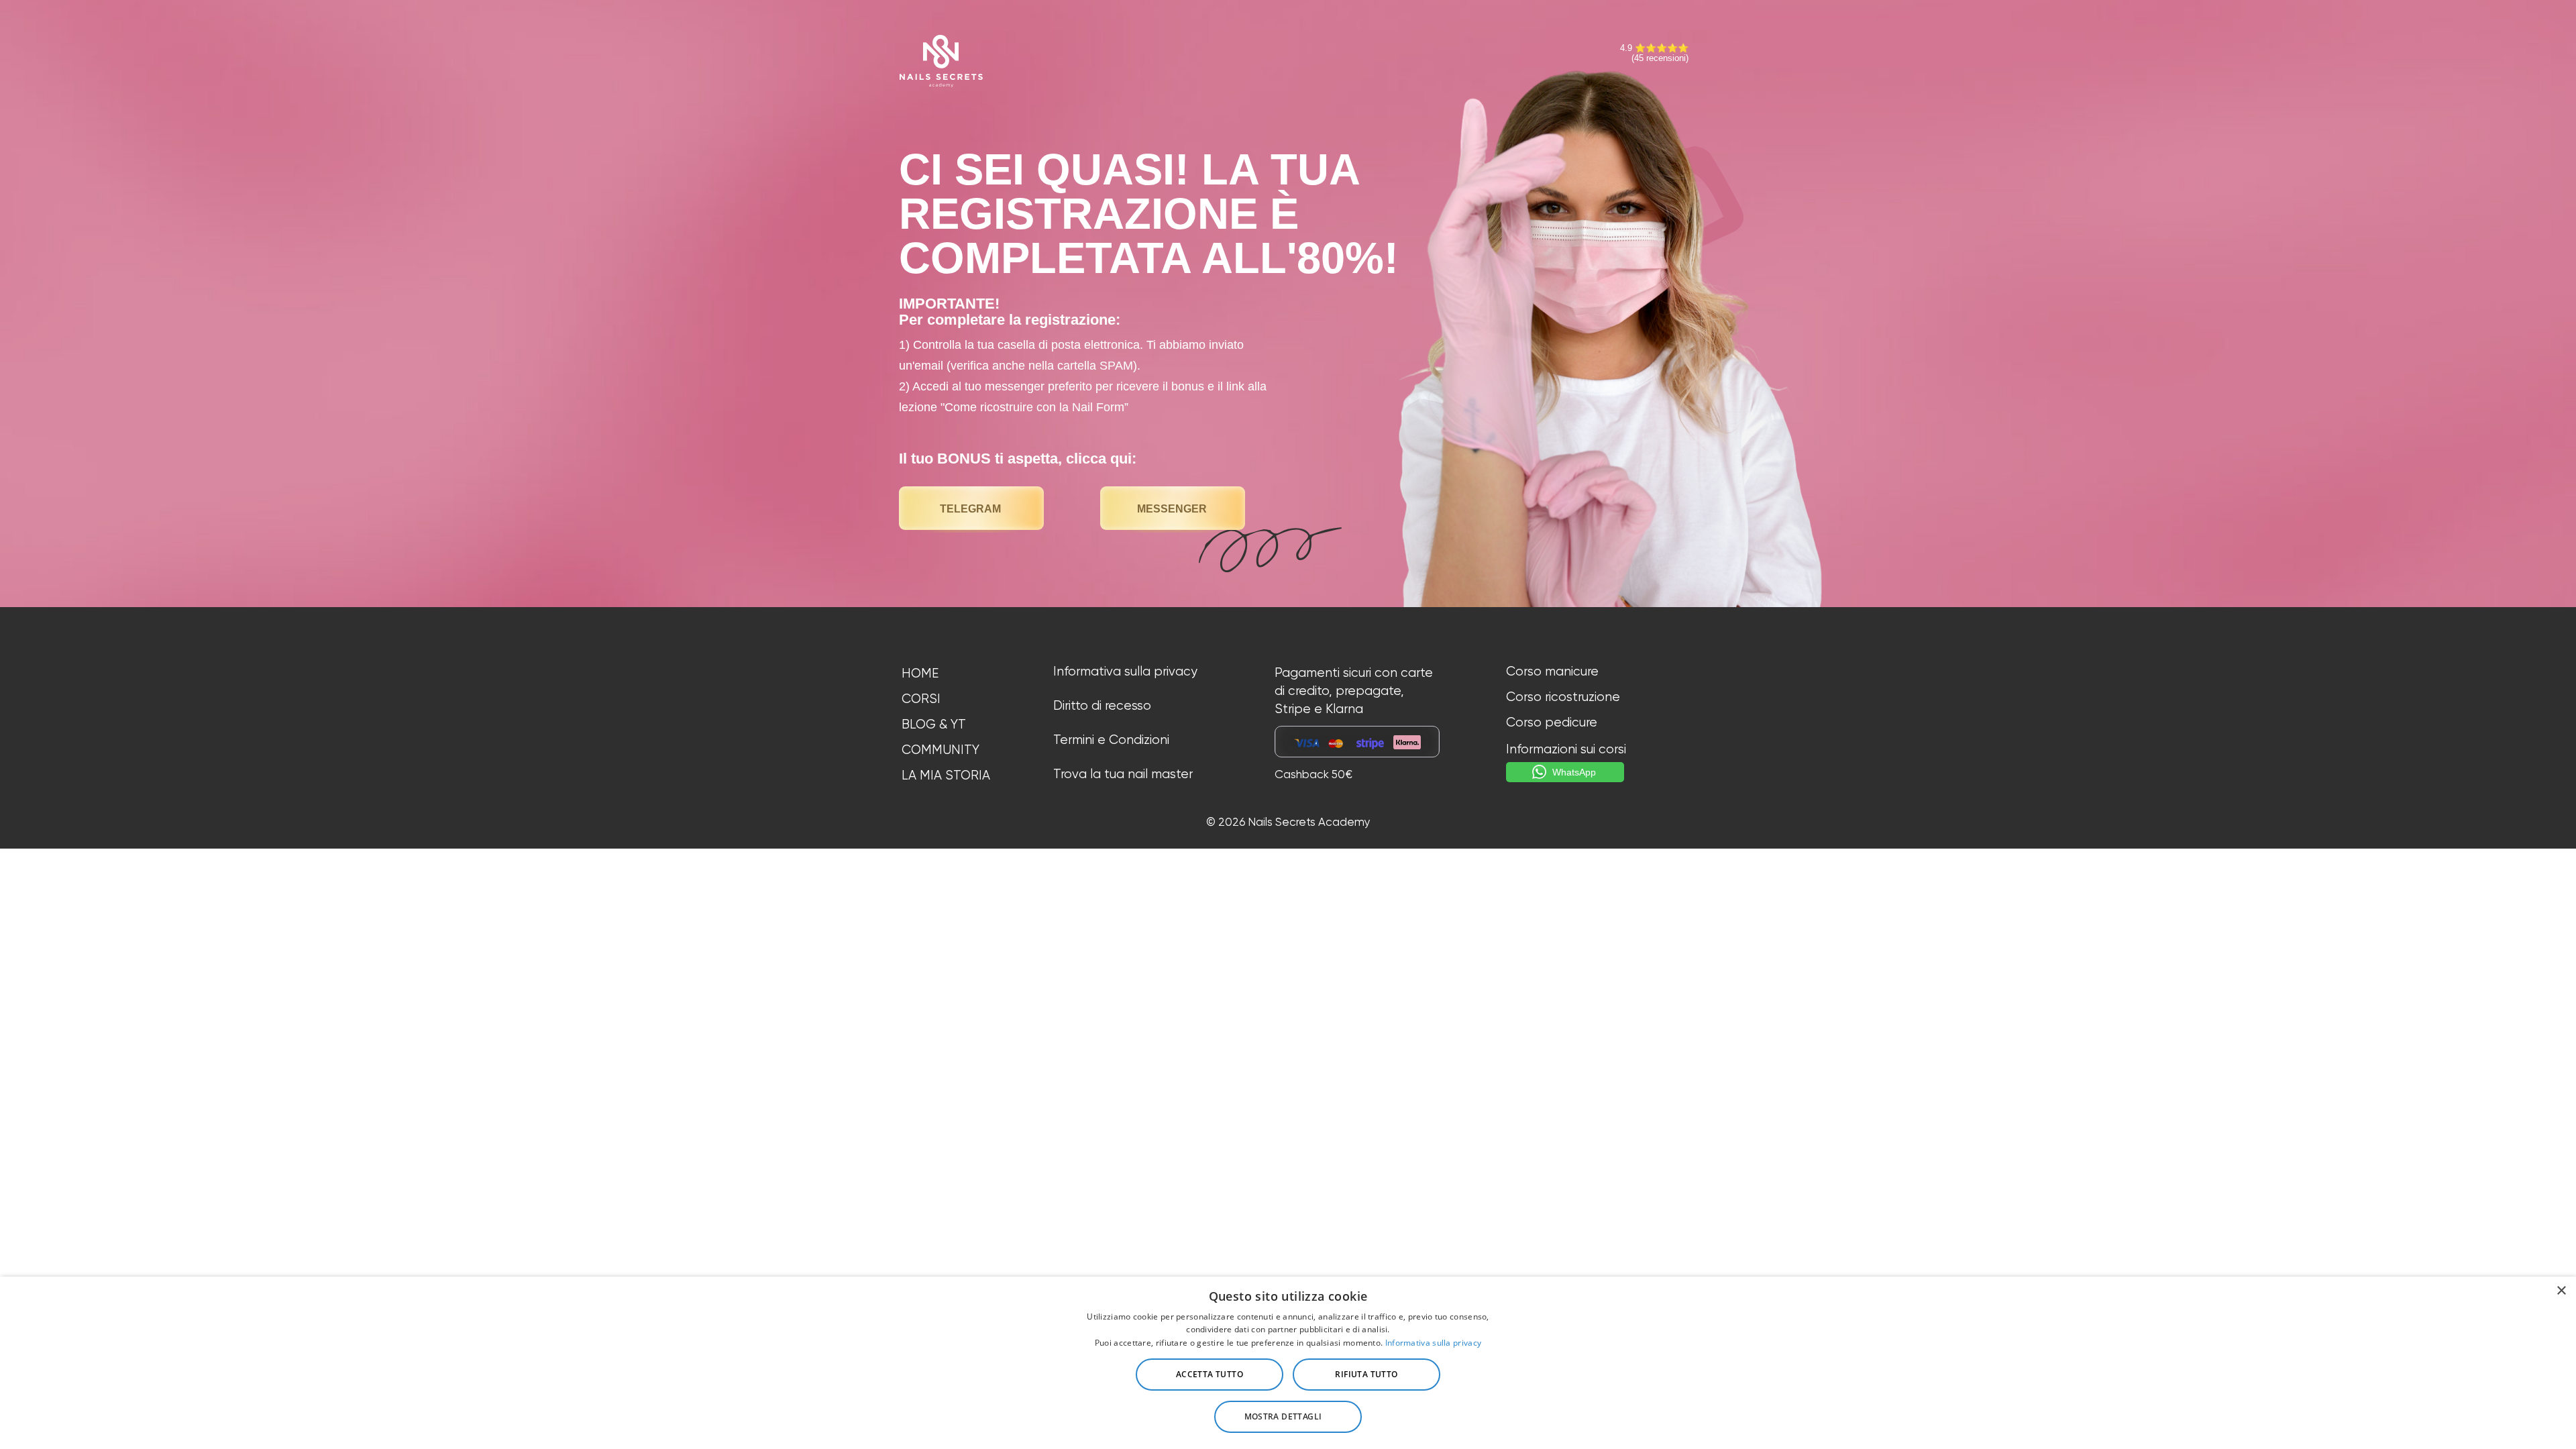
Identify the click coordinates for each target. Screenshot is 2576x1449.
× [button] (2561, 1291)
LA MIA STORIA (946, 775)
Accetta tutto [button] (1210, 1374)
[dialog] (1288, 1363)
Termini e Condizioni (1111, 740)
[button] (1288, 1417)
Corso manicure (1552, 672)
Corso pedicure (1552, 722)
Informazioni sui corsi (1566, 749)
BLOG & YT (934, 724)
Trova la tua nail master (1123, 774)
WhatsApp (1574, 772)
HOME (920, 674)
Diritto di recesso (1102, 706)
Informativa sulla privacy (1125, 672)
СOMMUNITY (941, 750)
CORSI (921, 699)
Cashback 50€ (1313, 774)
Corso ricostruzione (1563, 697)
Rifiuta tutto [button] (1366, 1374)
